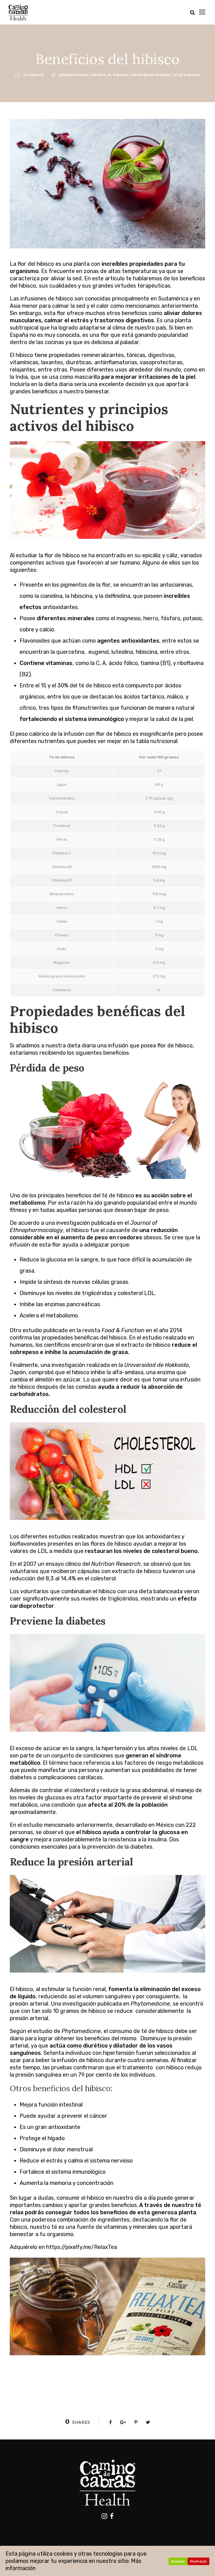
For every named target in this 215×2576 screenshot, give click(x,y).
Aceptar (178, 2561)
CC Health (34, 75)
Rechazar (198, 2561)
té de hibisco (186, 75)
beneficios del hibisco (83, 75)
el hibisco (118, 75)
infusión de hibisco (151, 75)
